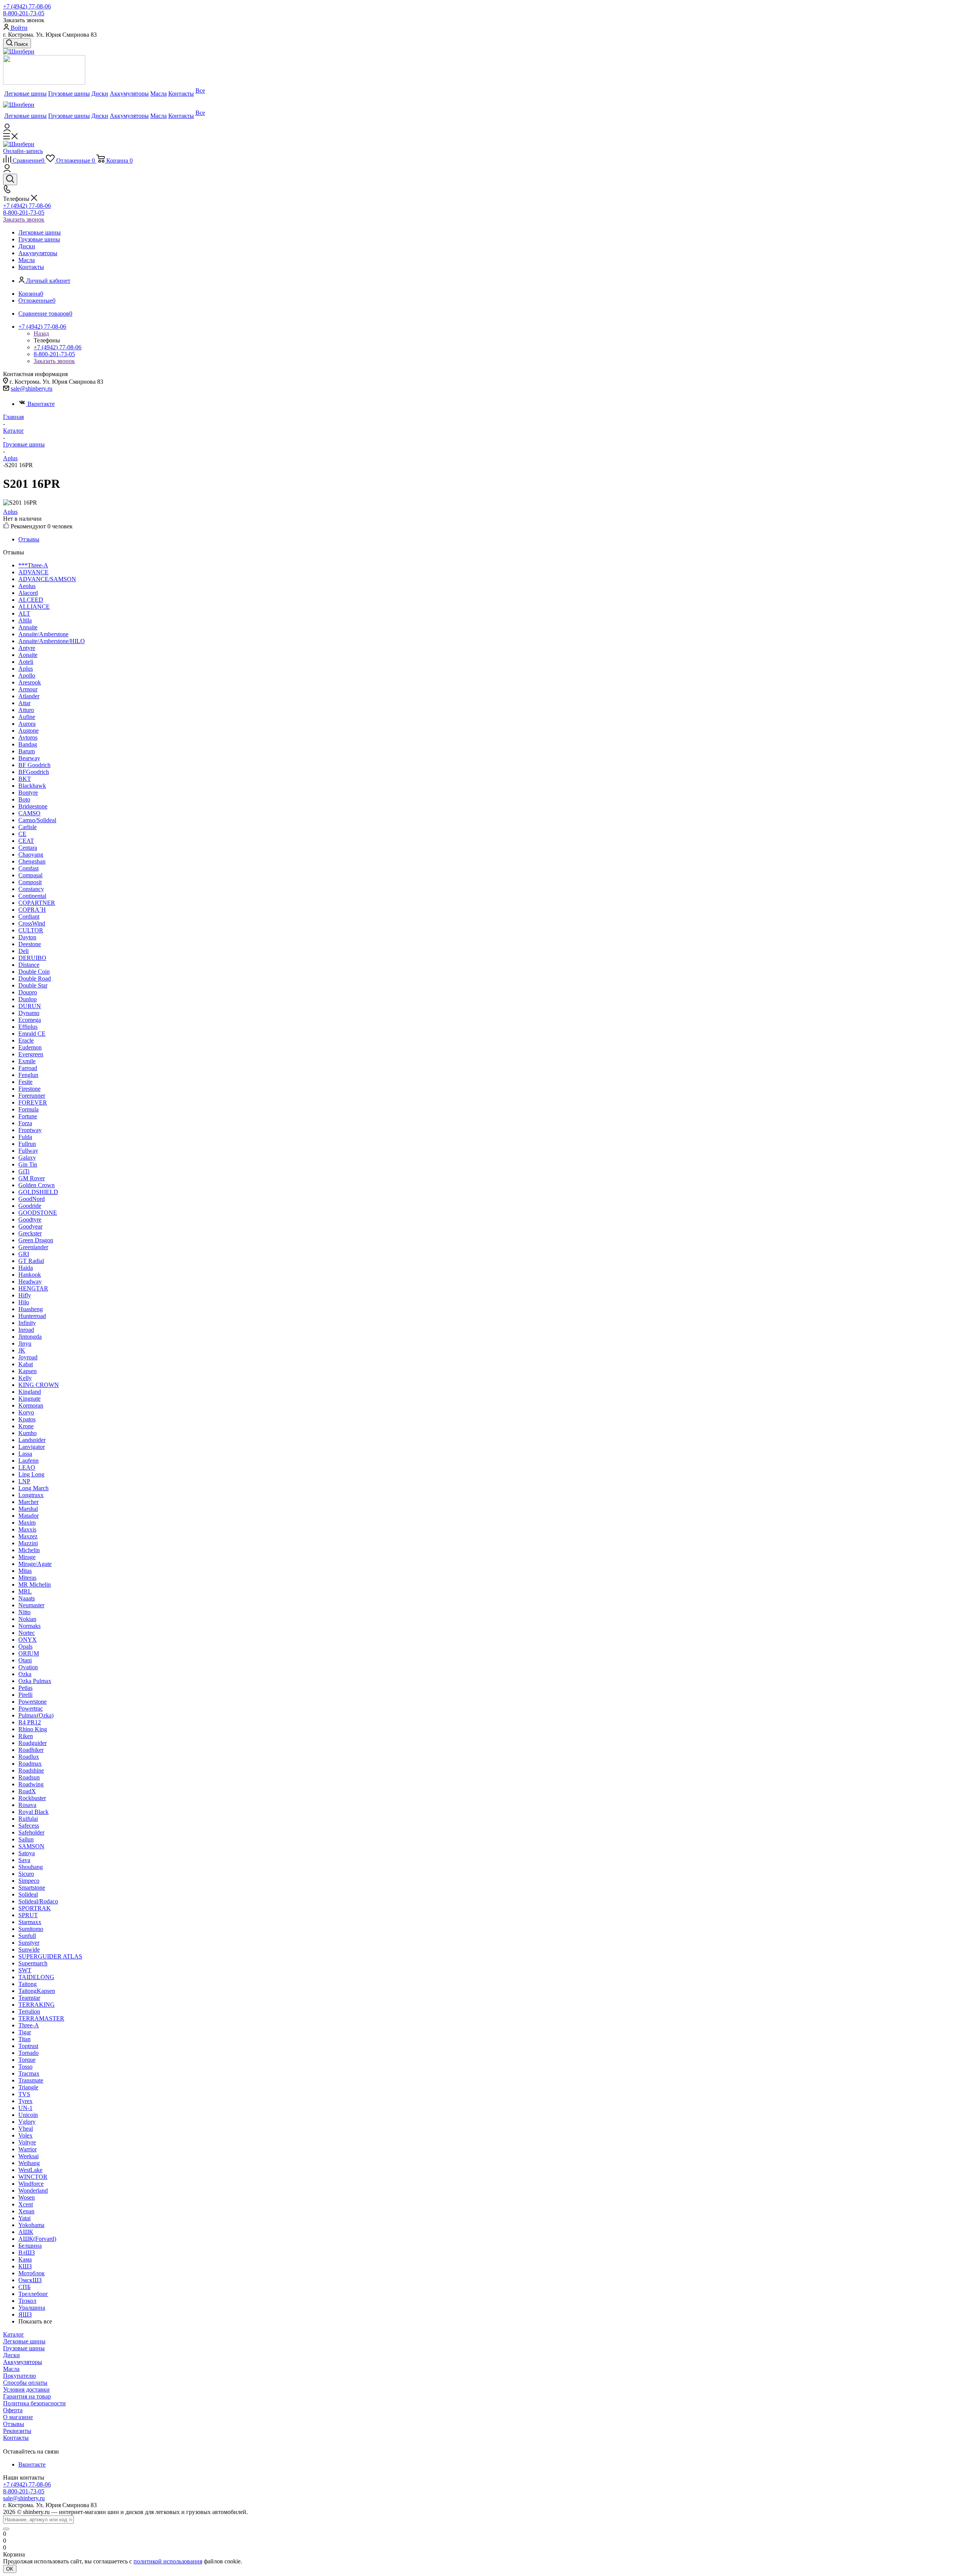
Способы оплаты (25, 2383)
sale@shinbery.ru (32, 389)
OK (10, 2569)
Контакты (16, 2438)
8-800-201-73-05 (24, 13)
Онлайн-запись (23, 151)
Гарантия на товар (27, 2396)
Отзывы (14, 2424)
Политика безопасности (34, 2403)
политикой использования (168, 2561)
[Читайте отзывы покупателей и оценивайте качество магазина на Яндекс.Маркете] (44, 82)
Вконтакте (41, 404)
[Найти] (6, 2529)
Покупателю (20, 2376)
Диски (11, 2355)
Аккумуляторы (23, 2362)
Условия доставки (26, 2389)
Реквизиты (17, 2431)
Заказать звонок (24, 219)
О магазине (18, 2417)
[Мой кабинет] (7, 130)
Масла (11, 2369)
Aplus (10, 512)
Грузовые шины (24, 2348)
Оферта (13, 2410)
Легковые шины (24, 2341)
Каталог (14, 2334)
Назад (41, 333)
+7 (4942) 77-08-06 (27, 6)
